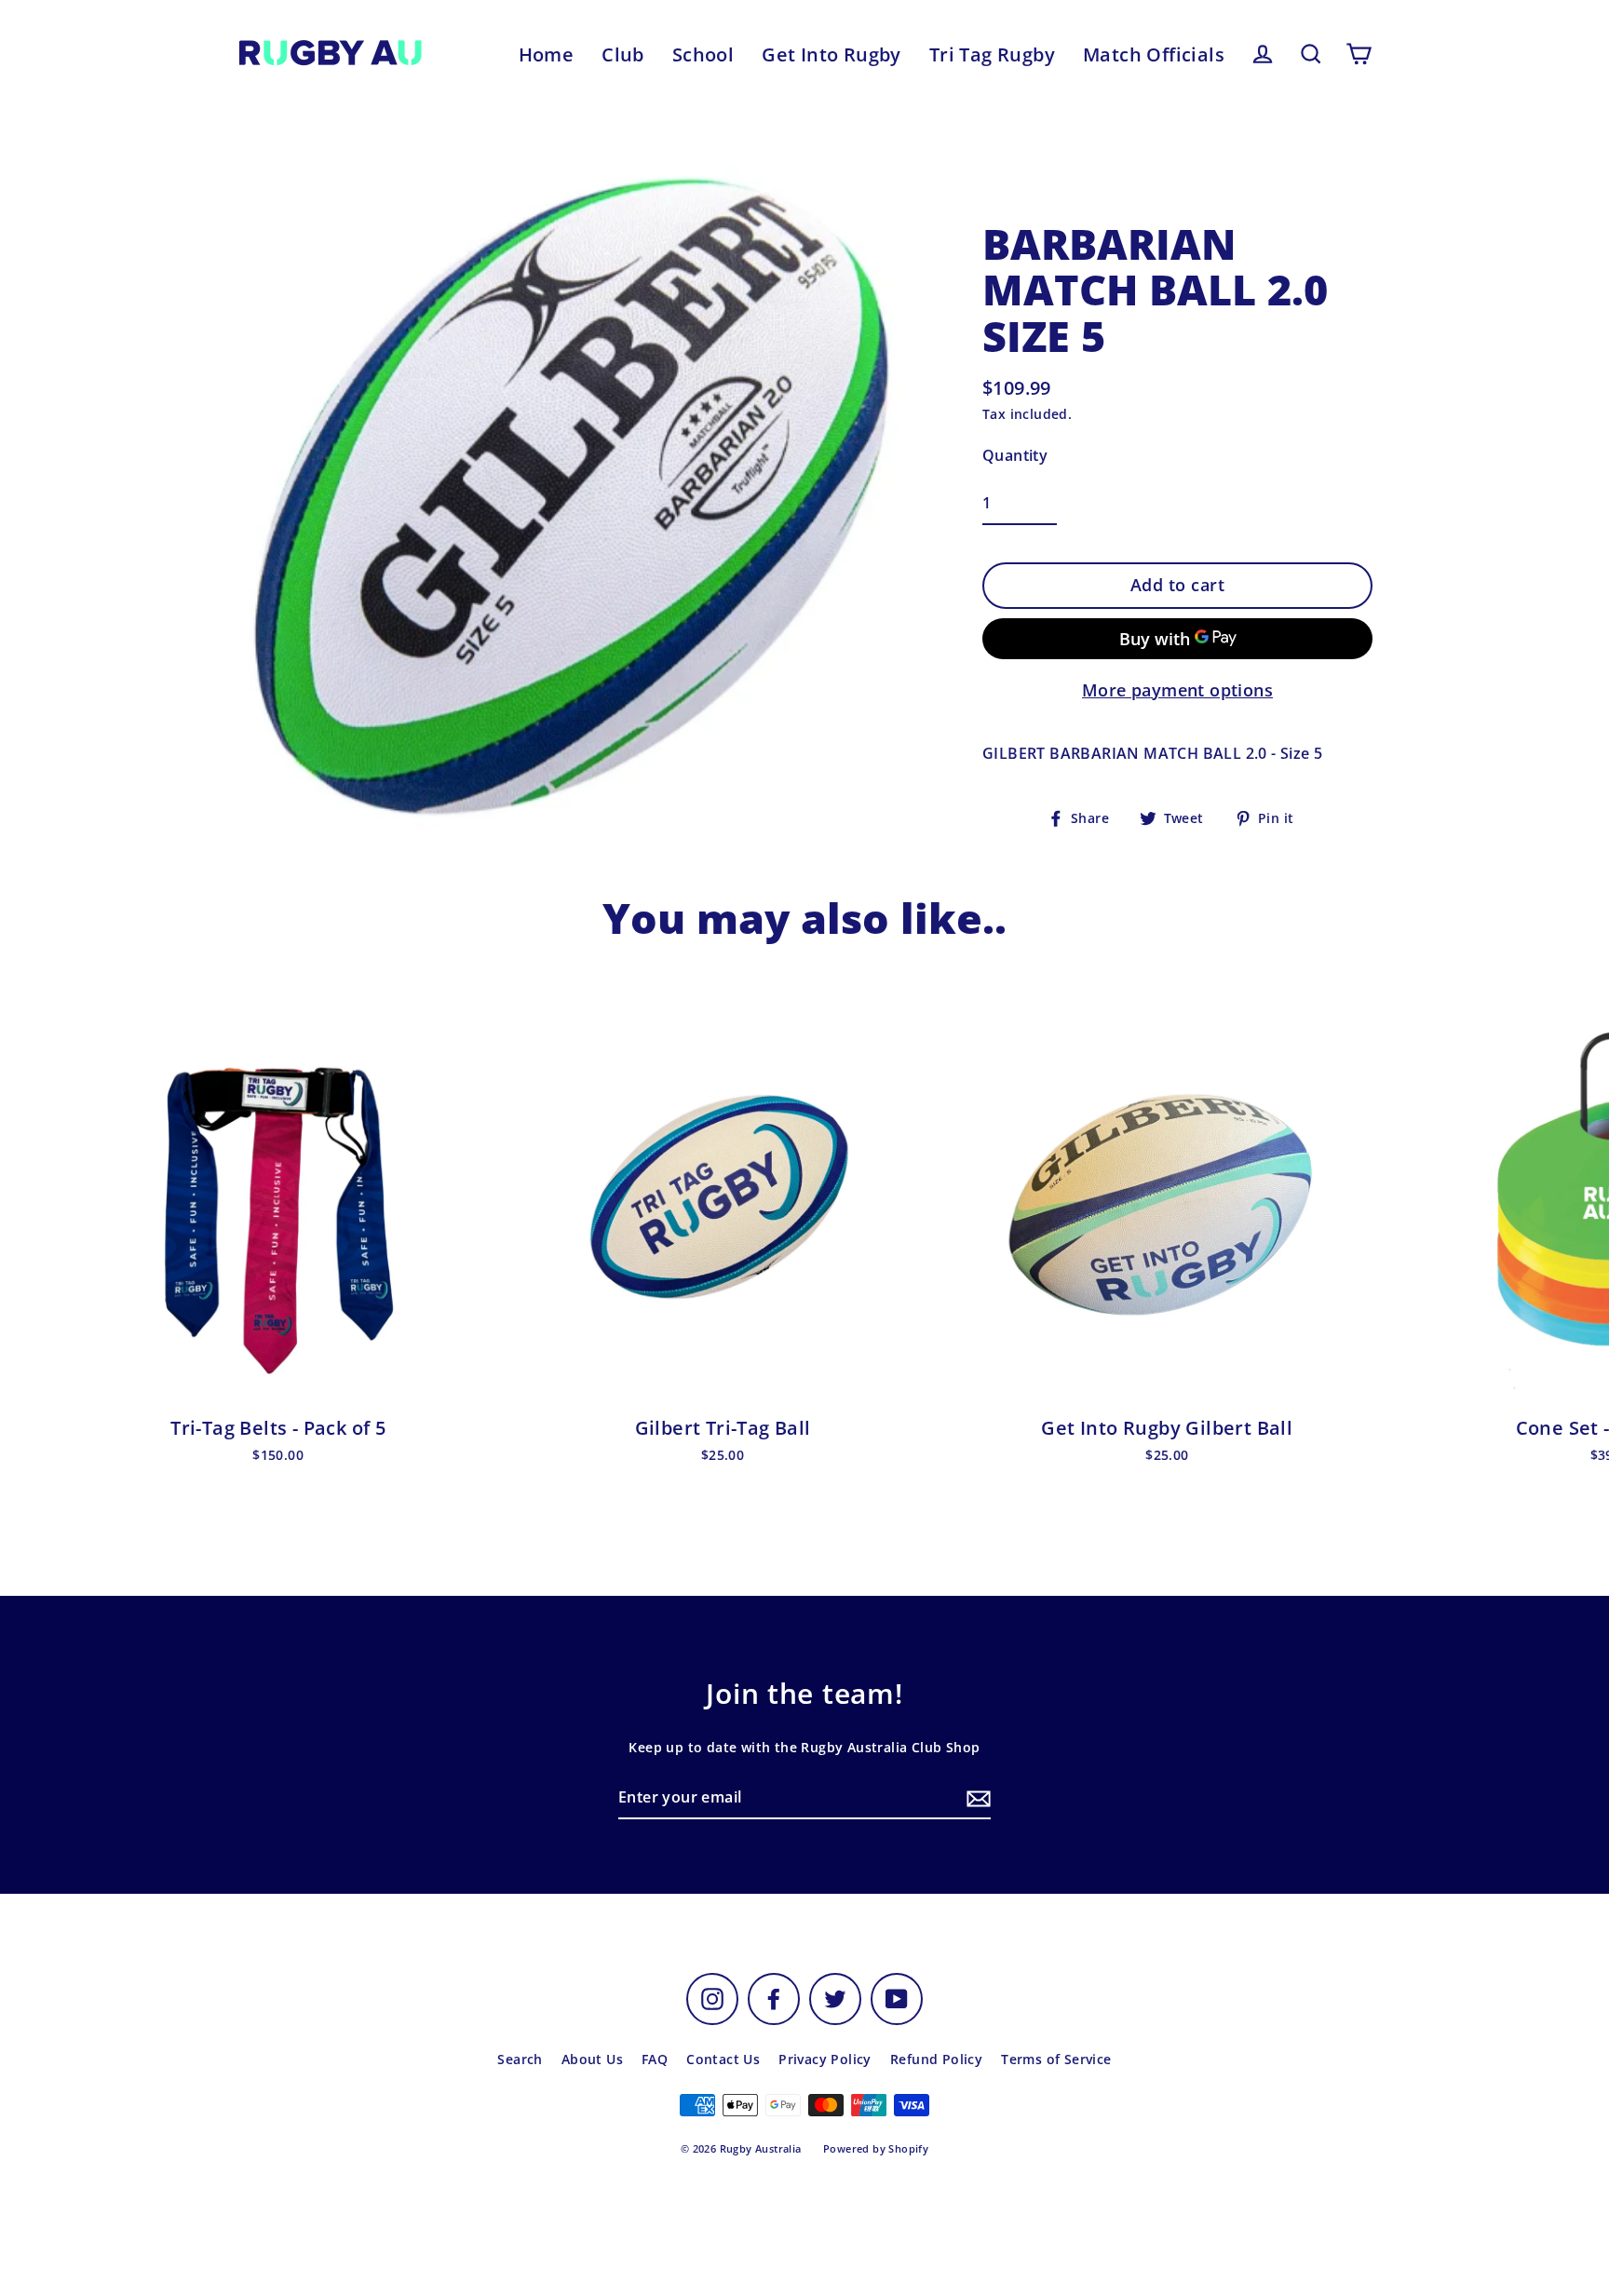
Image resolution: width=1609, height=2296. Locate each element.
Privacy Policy (825, 2059)
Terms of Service (1056, 2059)
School (703, 54)
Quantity (1015, 455)
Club (623, 54)
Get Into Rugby (832, 54)
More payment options (1177, 690)
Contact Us (723, 2059)
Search (520, 2059)
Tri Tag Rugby (992, 54)
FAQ (655, 2059)
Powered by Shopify (876, 2148)
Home (547, 54)
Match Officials (1154, 54)
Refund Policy (936, 2059)
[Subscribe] (976, 1798)
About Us (592, 2059)
